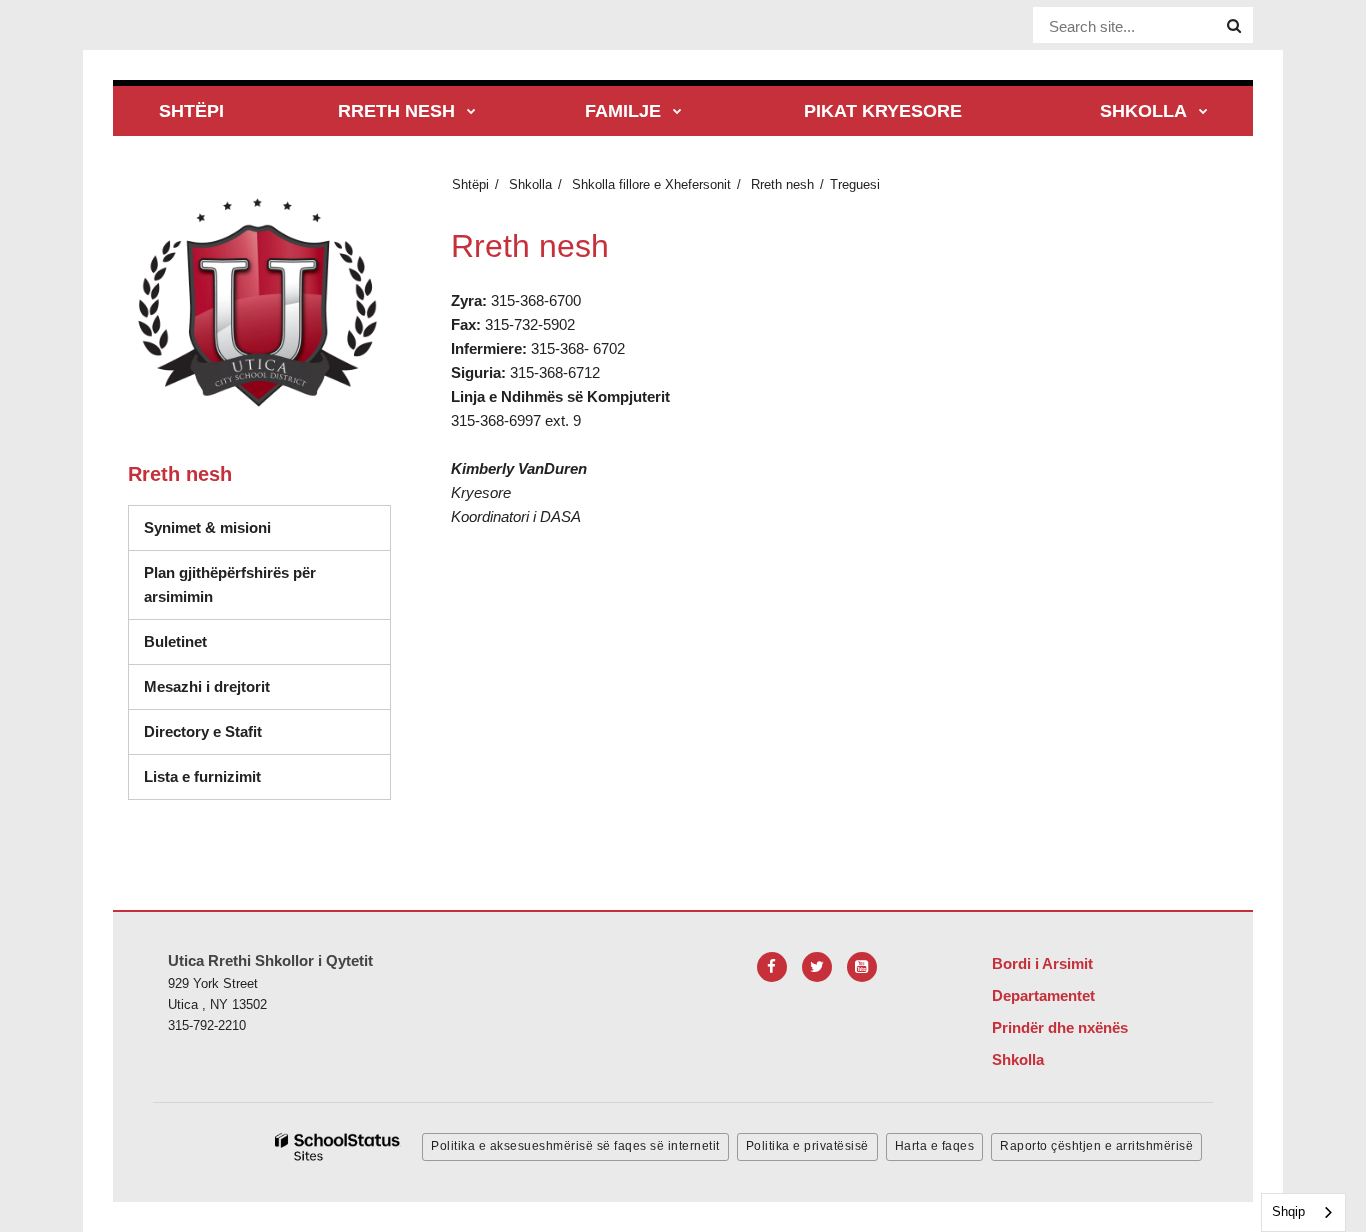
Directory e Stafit (203, 731)
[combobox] (1303, 1212)
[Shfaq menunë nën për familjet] (677, 112)
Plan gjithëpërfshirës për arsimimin (230, 584)
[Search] (1234, 26)
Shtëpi (470, 184)
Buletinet (175, 641)
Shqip (1288, 1211)
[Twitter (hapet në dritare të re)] (817, 967)
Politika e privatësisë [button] (807, 1146)
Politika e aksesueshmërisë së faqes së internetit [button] (575, 1146)
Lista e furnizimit (267, 776)
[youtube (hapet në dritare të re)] (862, 967)
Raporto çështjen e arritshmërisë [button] (1096, 1146)
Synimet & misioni (207, 527)
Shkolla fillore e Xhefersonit (651, 184)
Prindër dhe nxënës (1060, 1027)
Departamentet (1043, 995)
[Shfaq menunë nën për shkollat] (1203, 112)
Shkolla (530, 184)
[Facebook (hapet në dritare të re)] (772, 967)
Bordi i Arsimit (1042, 963)
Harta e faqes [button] (935, 1146)
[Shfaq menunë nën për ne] (471, 112)
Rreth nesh (782, 184)
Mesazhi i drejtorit (207, 686)
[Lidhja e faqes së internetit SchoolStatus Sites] (338, 1147)
